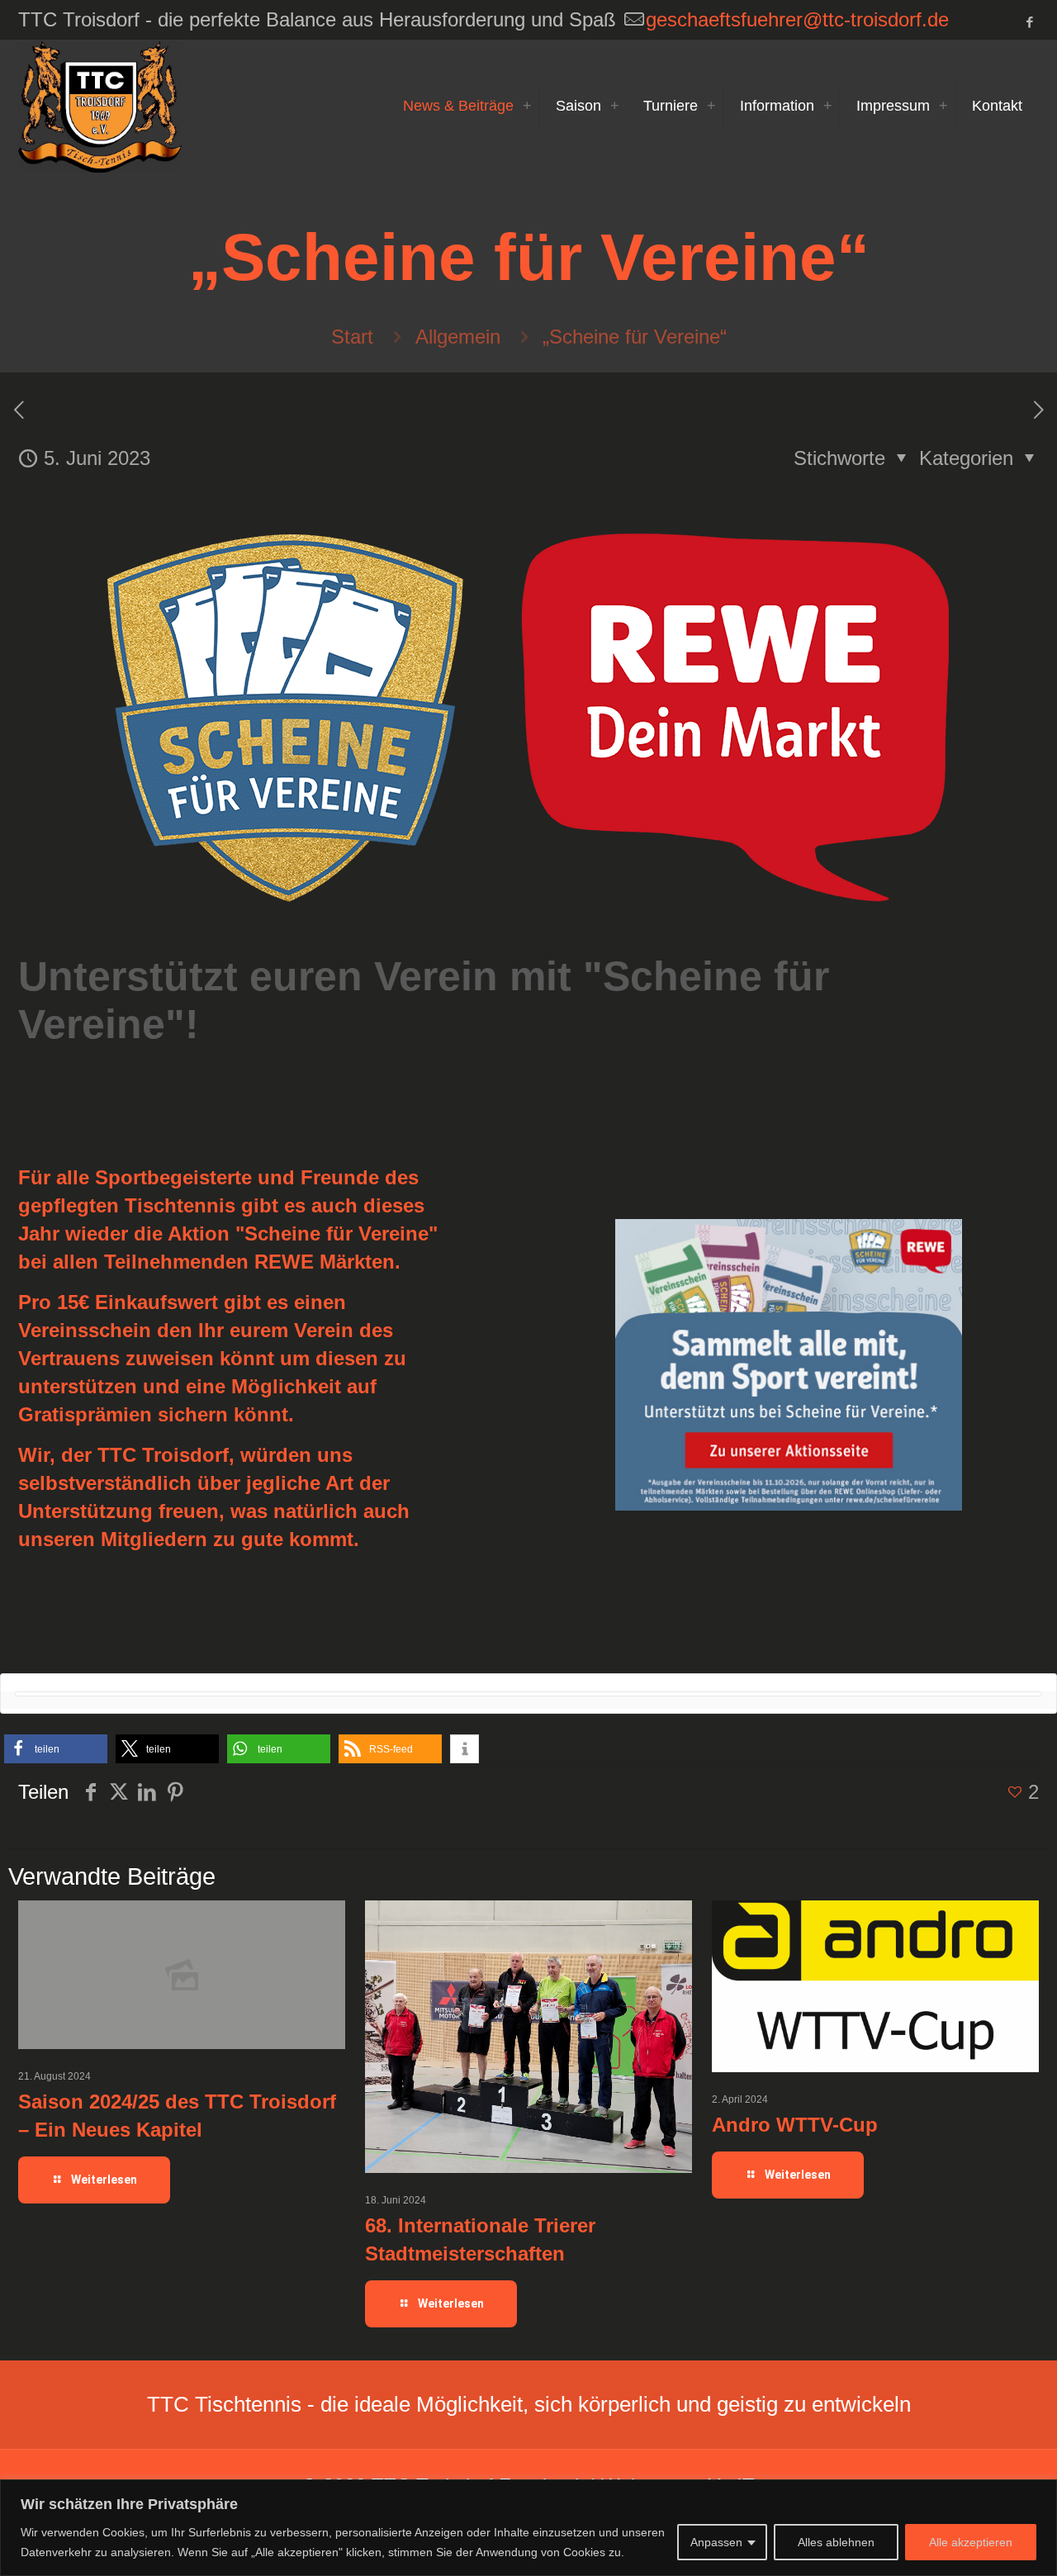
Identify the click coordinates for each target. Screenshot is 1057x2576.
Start (352, 337)
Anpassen (716, 2542)
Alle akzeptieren (971, 2542)
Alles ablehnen (836, 2542)
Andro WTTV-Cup (795, 2125)
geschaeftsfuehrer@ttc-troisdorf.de (797, 19)
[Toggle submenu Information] (827, 106)
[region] (528, 2528)
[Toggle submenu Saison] (614, 106)
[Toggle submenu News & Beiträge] (527, 106)
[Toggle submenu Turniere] (711, 106)
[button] (56, 1749)
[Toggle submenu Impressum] (943, 106)
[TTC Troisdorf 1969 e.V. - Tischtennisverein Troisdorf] (100, 106)
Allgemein (458, 337)
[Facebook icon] (1029, 22)
